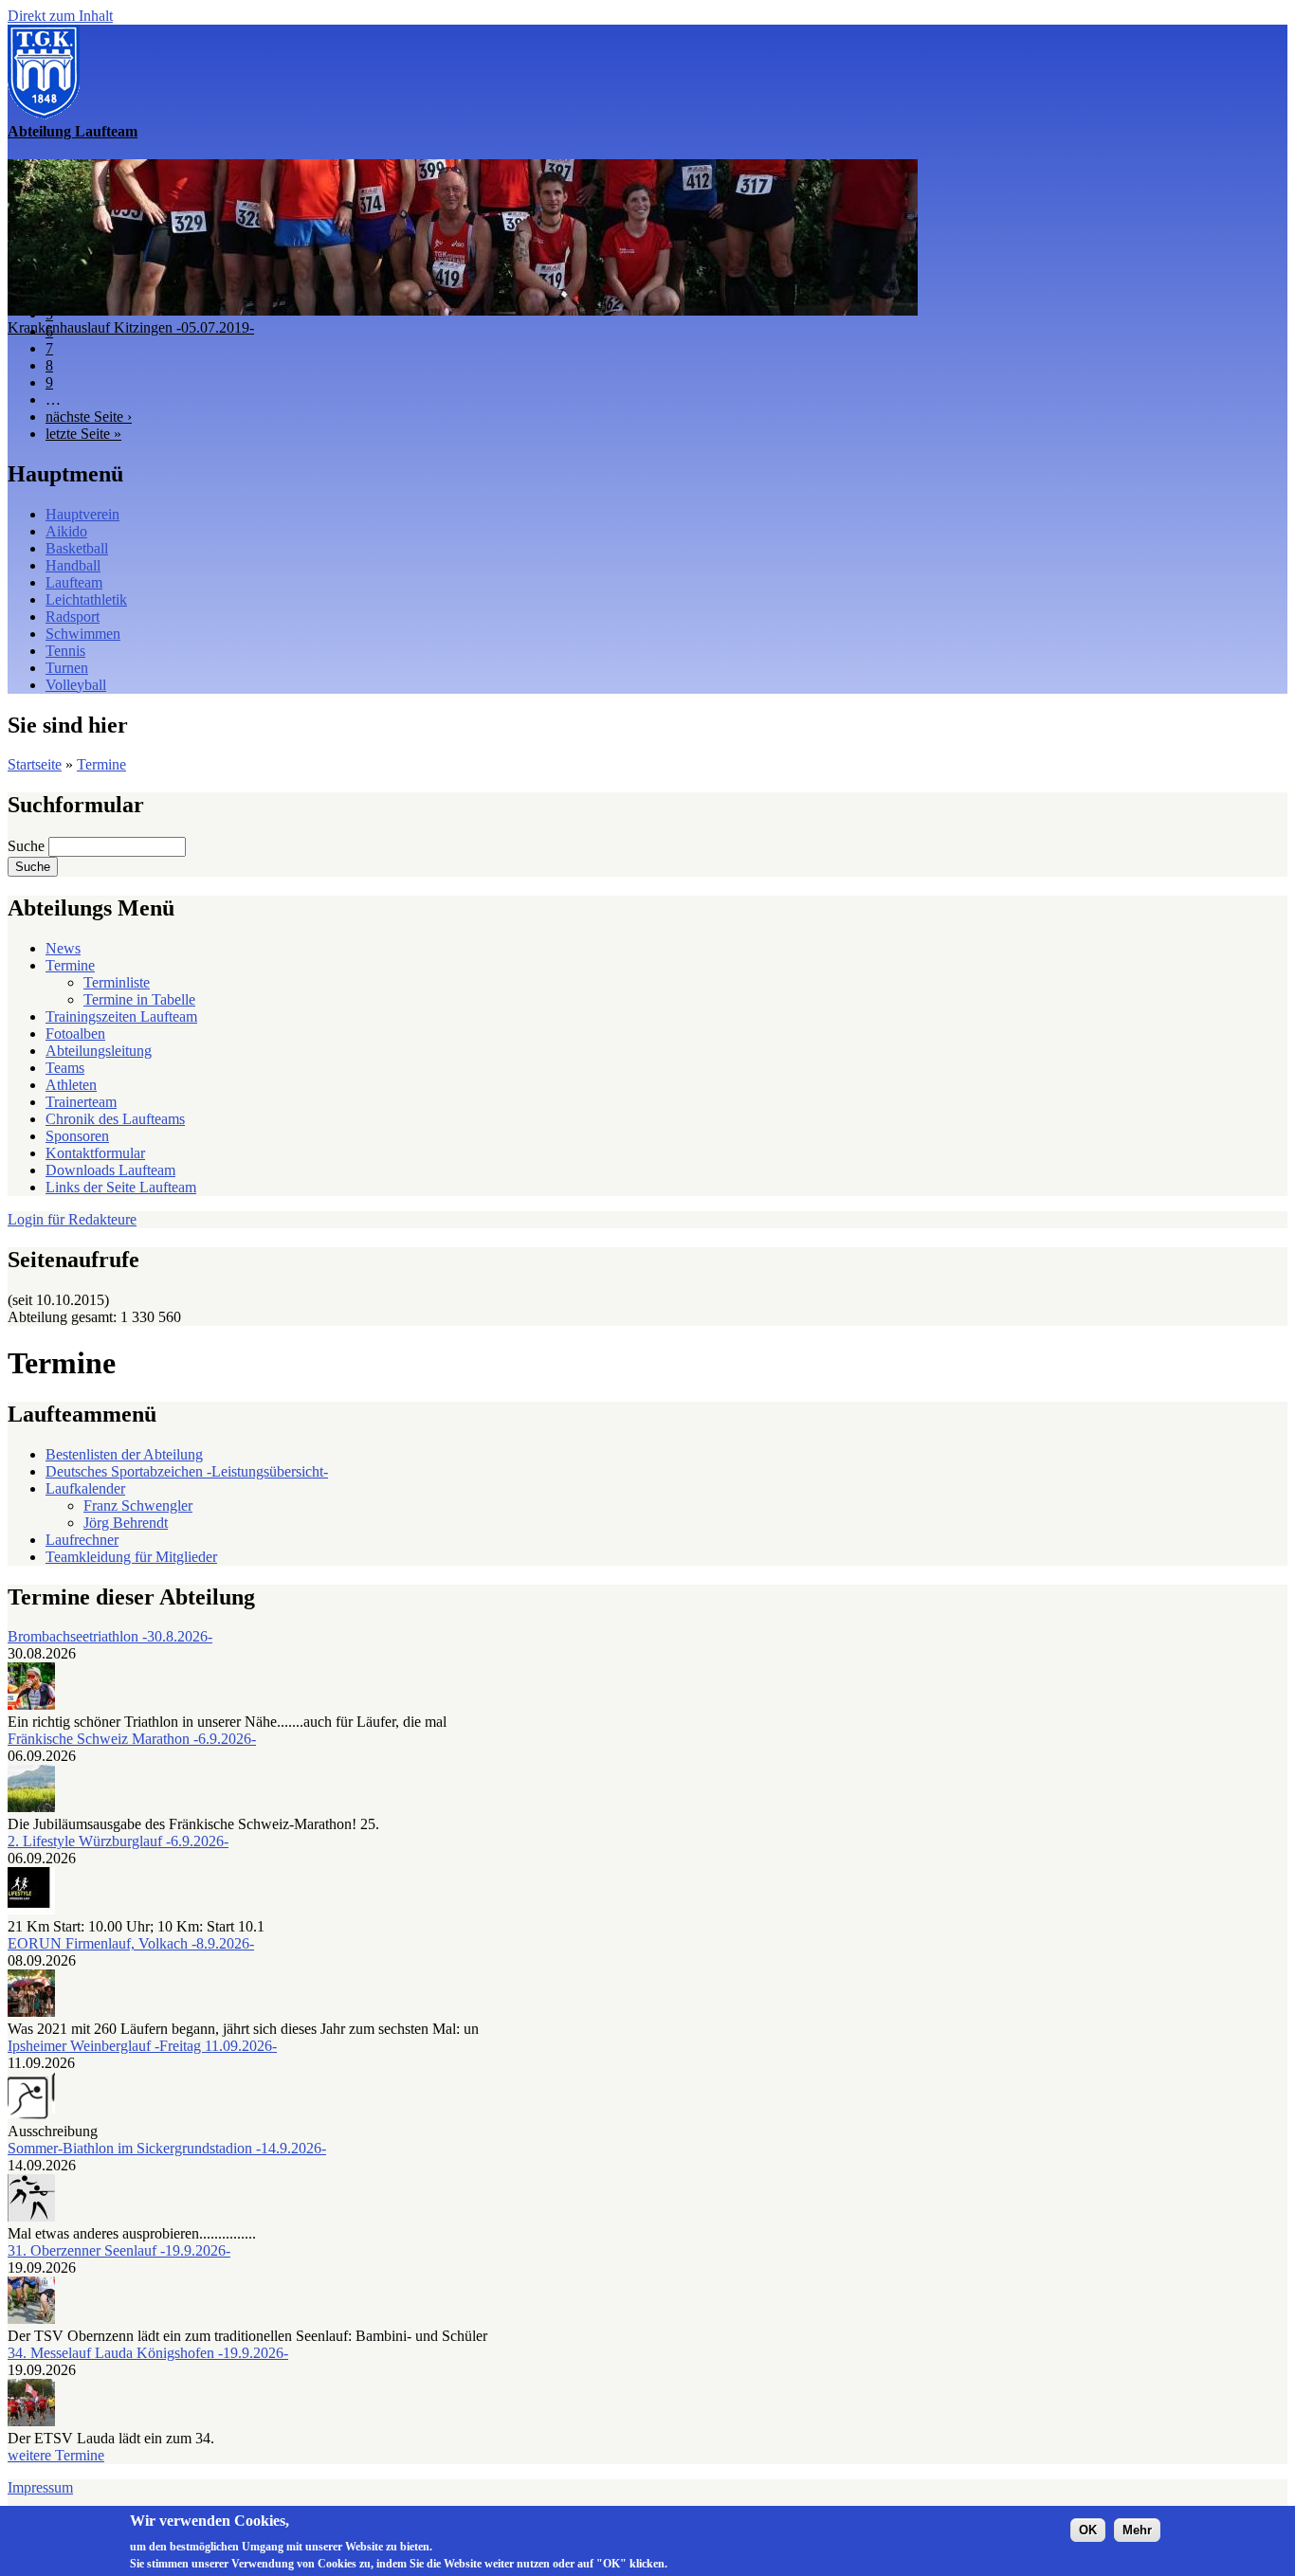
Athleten (71, 1085)
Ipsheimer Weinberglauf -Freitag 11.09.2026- (142, 2046)
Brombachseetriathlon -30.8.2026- (110, 1636)
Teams (65, 1068)
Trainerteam (81, 1102)
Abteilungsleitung (99, 1051)
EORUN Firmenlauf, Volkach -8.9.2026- (131, 1943)
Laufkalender (85, 1488)
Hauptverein (82, 514)
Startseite (35, 764)
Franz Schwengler (138, 1506)
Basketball (77, 548)
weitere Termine (56, 2455)
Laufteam (74, 582)
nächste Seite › (89, 417)
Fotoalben (75, 1034)
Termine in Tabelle (139, 999)
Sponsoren (77, 1136)
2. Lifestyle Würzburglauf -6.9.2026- (118, 1841)
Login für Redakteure (72, 1219)
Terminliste (117, 982)
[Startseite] (44, 114)
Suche (28, 846)
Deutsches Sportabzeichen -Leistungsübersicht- (187, 1471)
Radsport (73, 617)
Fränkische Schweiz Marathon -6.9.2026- (132, 1739)
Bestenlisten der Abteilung (124, 1454)
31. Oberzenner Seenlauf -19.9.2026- (119, 2250)
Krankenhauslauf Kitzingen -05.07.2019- (131, 327)
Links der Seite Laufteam (121, 1187)
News (63, 948)
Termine (101, 764)
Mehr (1137, 2530)
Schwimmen (83, 634)
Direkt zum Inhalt (60, 16)
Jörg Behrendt (126, 1523)
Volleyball (76, 685)
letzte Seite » (83, 434)
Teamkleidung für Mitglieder (131, 1557)
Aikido (66, 531)
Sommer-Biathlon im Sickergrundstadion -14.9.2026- (167, 2148)
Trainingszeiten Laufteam (121, 1016)
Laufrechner (82, 1540)
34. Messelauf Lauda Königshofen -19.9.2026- (148, 2353)
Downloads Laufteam (110, 1170)
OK (1088, 2530)
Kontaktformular (95, 1153)
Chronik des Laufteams (115, 1119)
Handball (73, 565)
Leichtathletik (86, 599)
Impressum (40, 2487)
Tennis (65, 651)
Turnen (67, 668)
